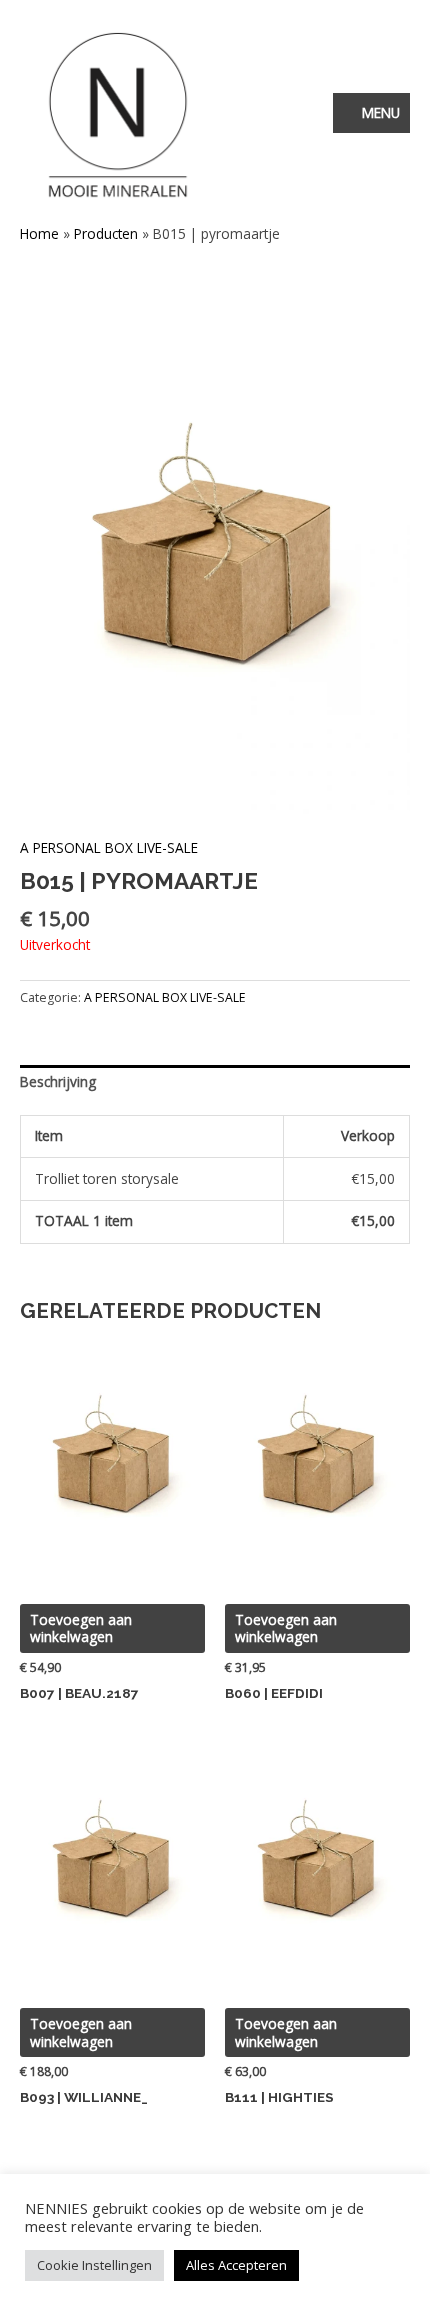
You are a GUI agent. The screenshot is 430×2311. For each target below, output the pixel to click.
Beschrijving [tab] (58, 1081)
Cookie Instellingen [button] (94, 2265)
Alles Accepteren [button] (236, 2265)
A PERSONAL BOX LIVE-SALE (109, 847)
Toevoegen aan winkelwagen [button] (81, 1628)
